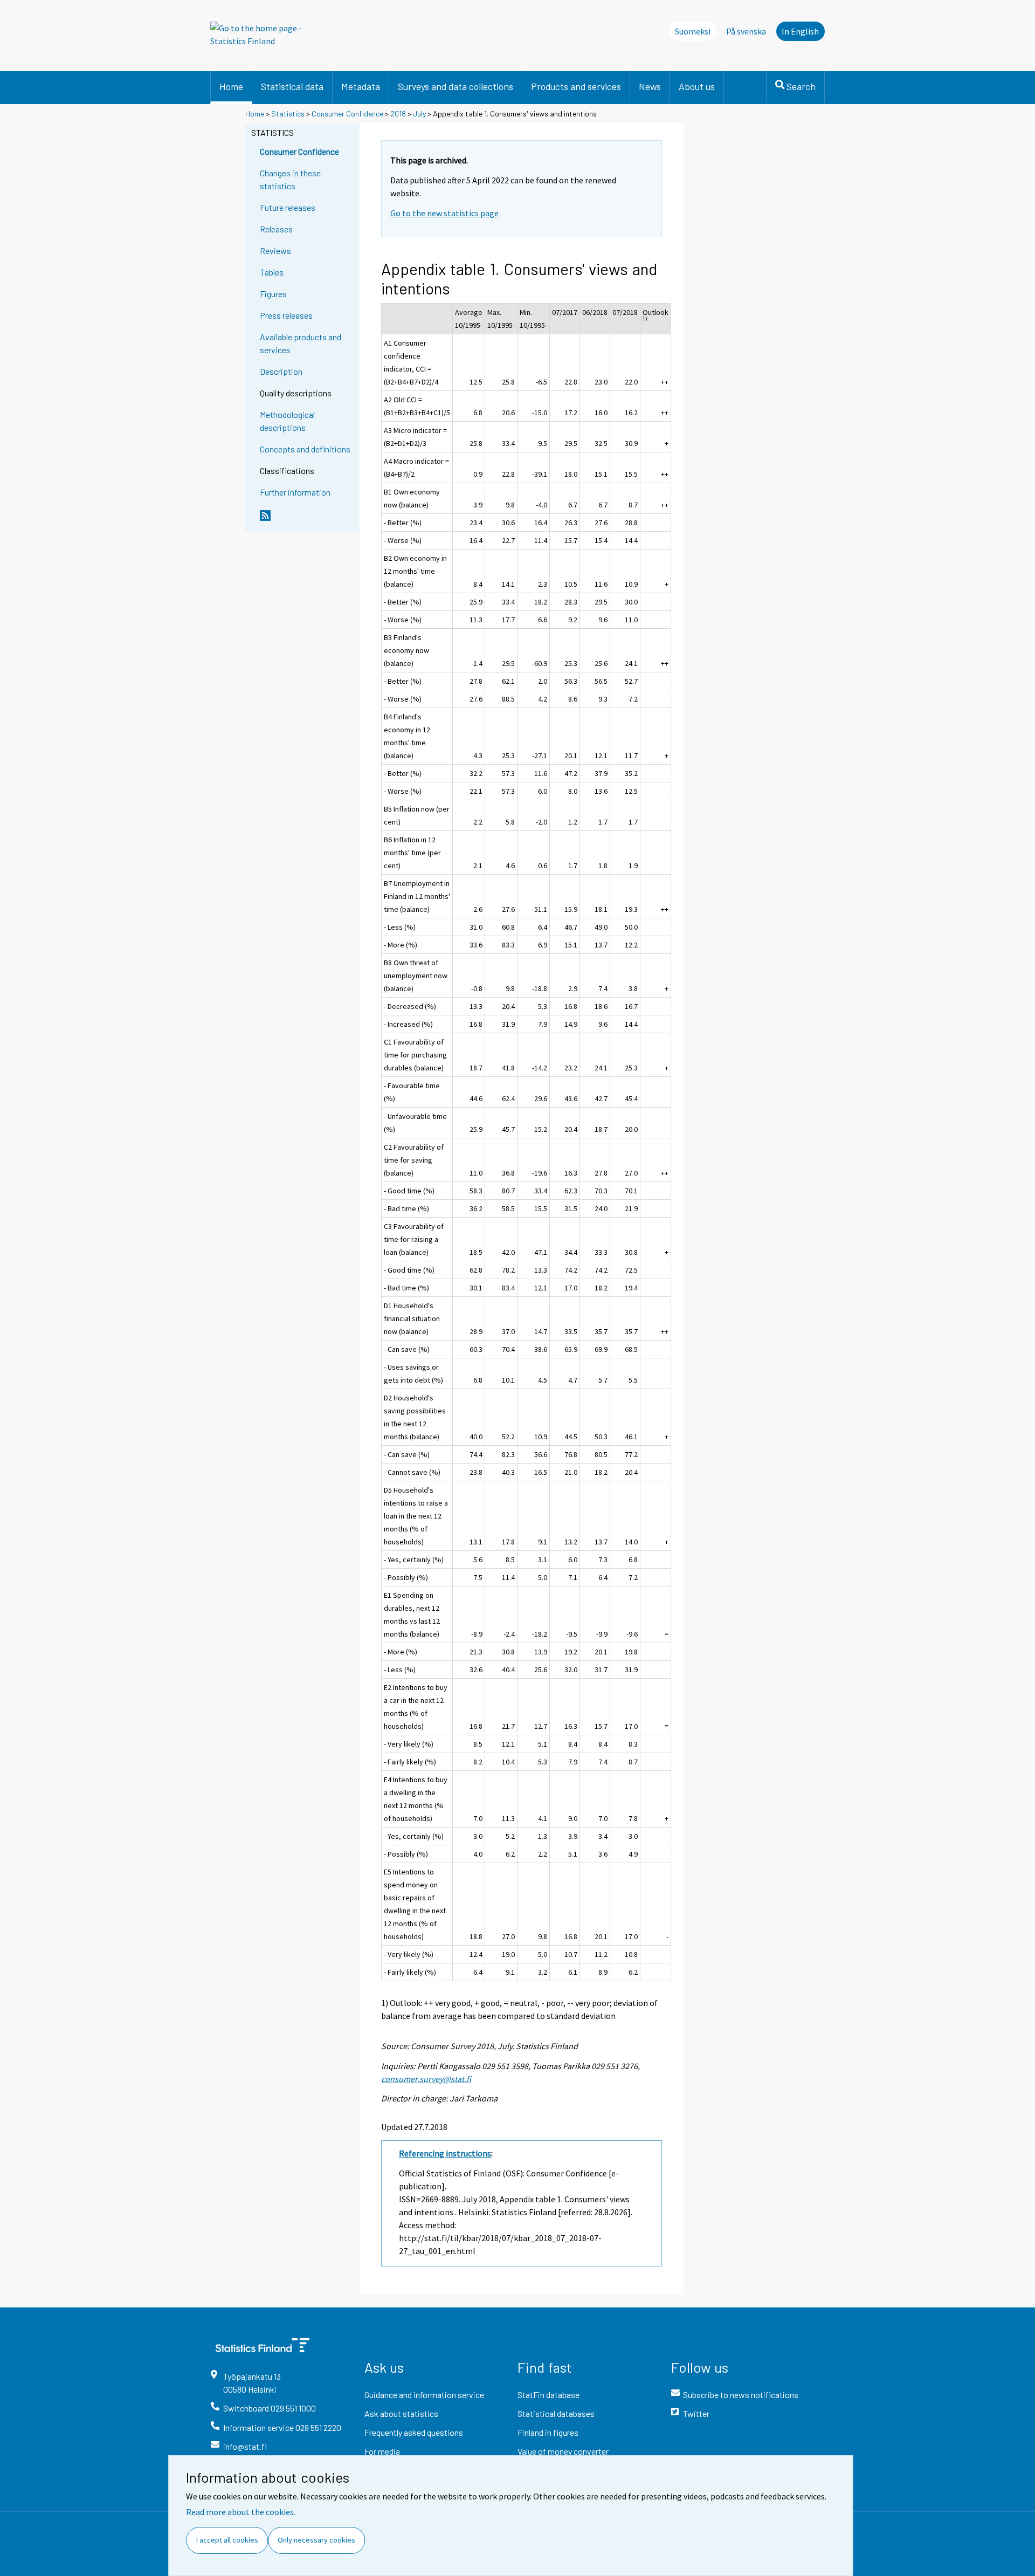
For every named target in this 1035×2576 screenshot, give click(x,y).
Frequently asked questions (414, 2432)
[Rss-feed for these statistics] (307, 520)
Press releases (286, 315)
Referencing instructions (445, 2153)
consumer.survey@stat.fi (426, 2079)
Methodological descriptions (287, 421)
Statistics (288, 114)
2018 (398, 114)
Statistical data (292, 86)
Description (281, 371)
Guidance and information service (424, 2395)
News (650, 86)
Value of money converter (563, 2451)
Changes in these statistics (290, 179)
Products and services (576, 86)
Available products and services (301, 343)
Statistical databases (556, 2413)
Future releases (288, 207)
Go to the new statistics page (444, 213)
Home (231, 86)
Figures (273, 294)
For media (382, 2451)
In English (800, 31)
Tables (272, 272)
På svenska (746, 31)
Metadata (361, 86)
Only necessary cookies (316, 2540)
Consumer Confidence (347, 114)
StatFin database (548, 2395)
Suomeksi (693, 31)
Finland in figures (548, 2432)
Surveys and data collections (456, 86)
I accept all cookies (227, 2540)
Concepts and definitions (305, 449)
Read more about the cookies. (241, 2512)
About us (697, 86)
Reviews (275, 250)
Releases (276, 229)
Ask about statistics (401, 2413)
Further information (295, 492)
